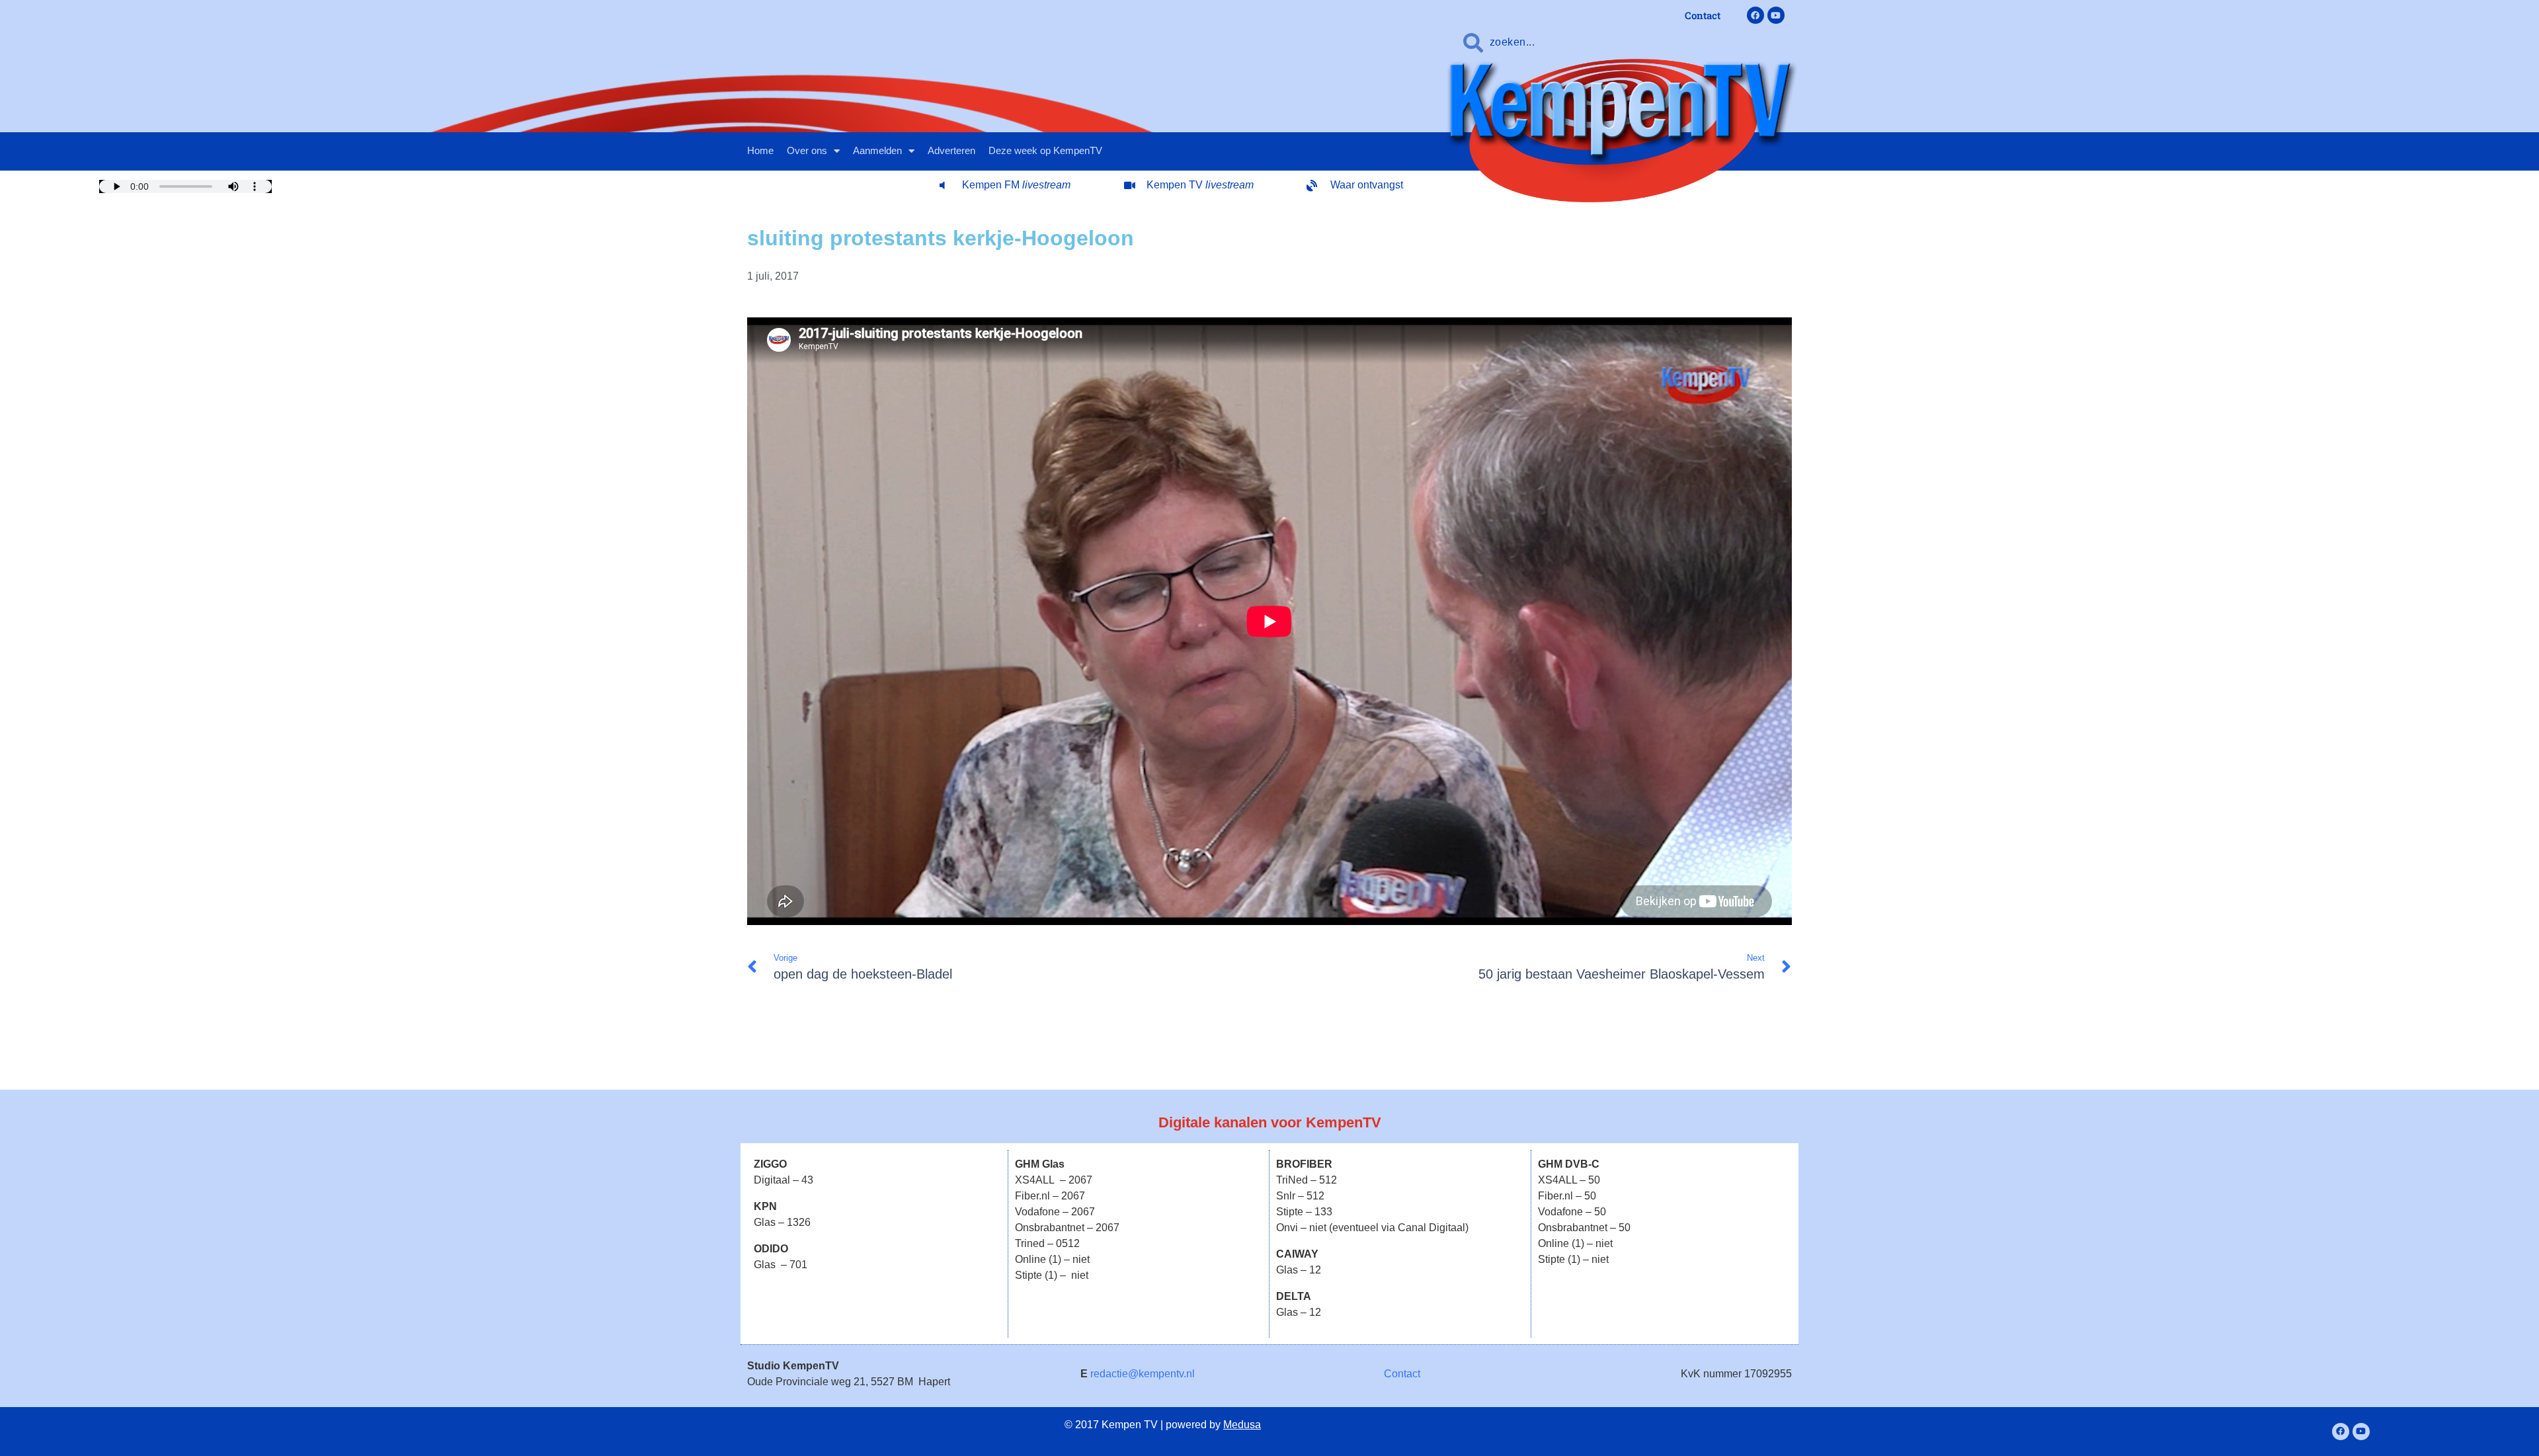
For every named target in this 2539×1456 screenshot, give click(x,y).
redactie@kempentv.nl (1143, 1374)
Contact (1402, 1374)
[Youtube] (1776, 15)
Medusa (1242, 1425)
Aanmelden (877, 150)
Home (760, 150)
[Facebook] (1755, 15)
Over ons (807, 150)
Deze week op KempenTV (1045, 150)
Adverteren (951, 150)
